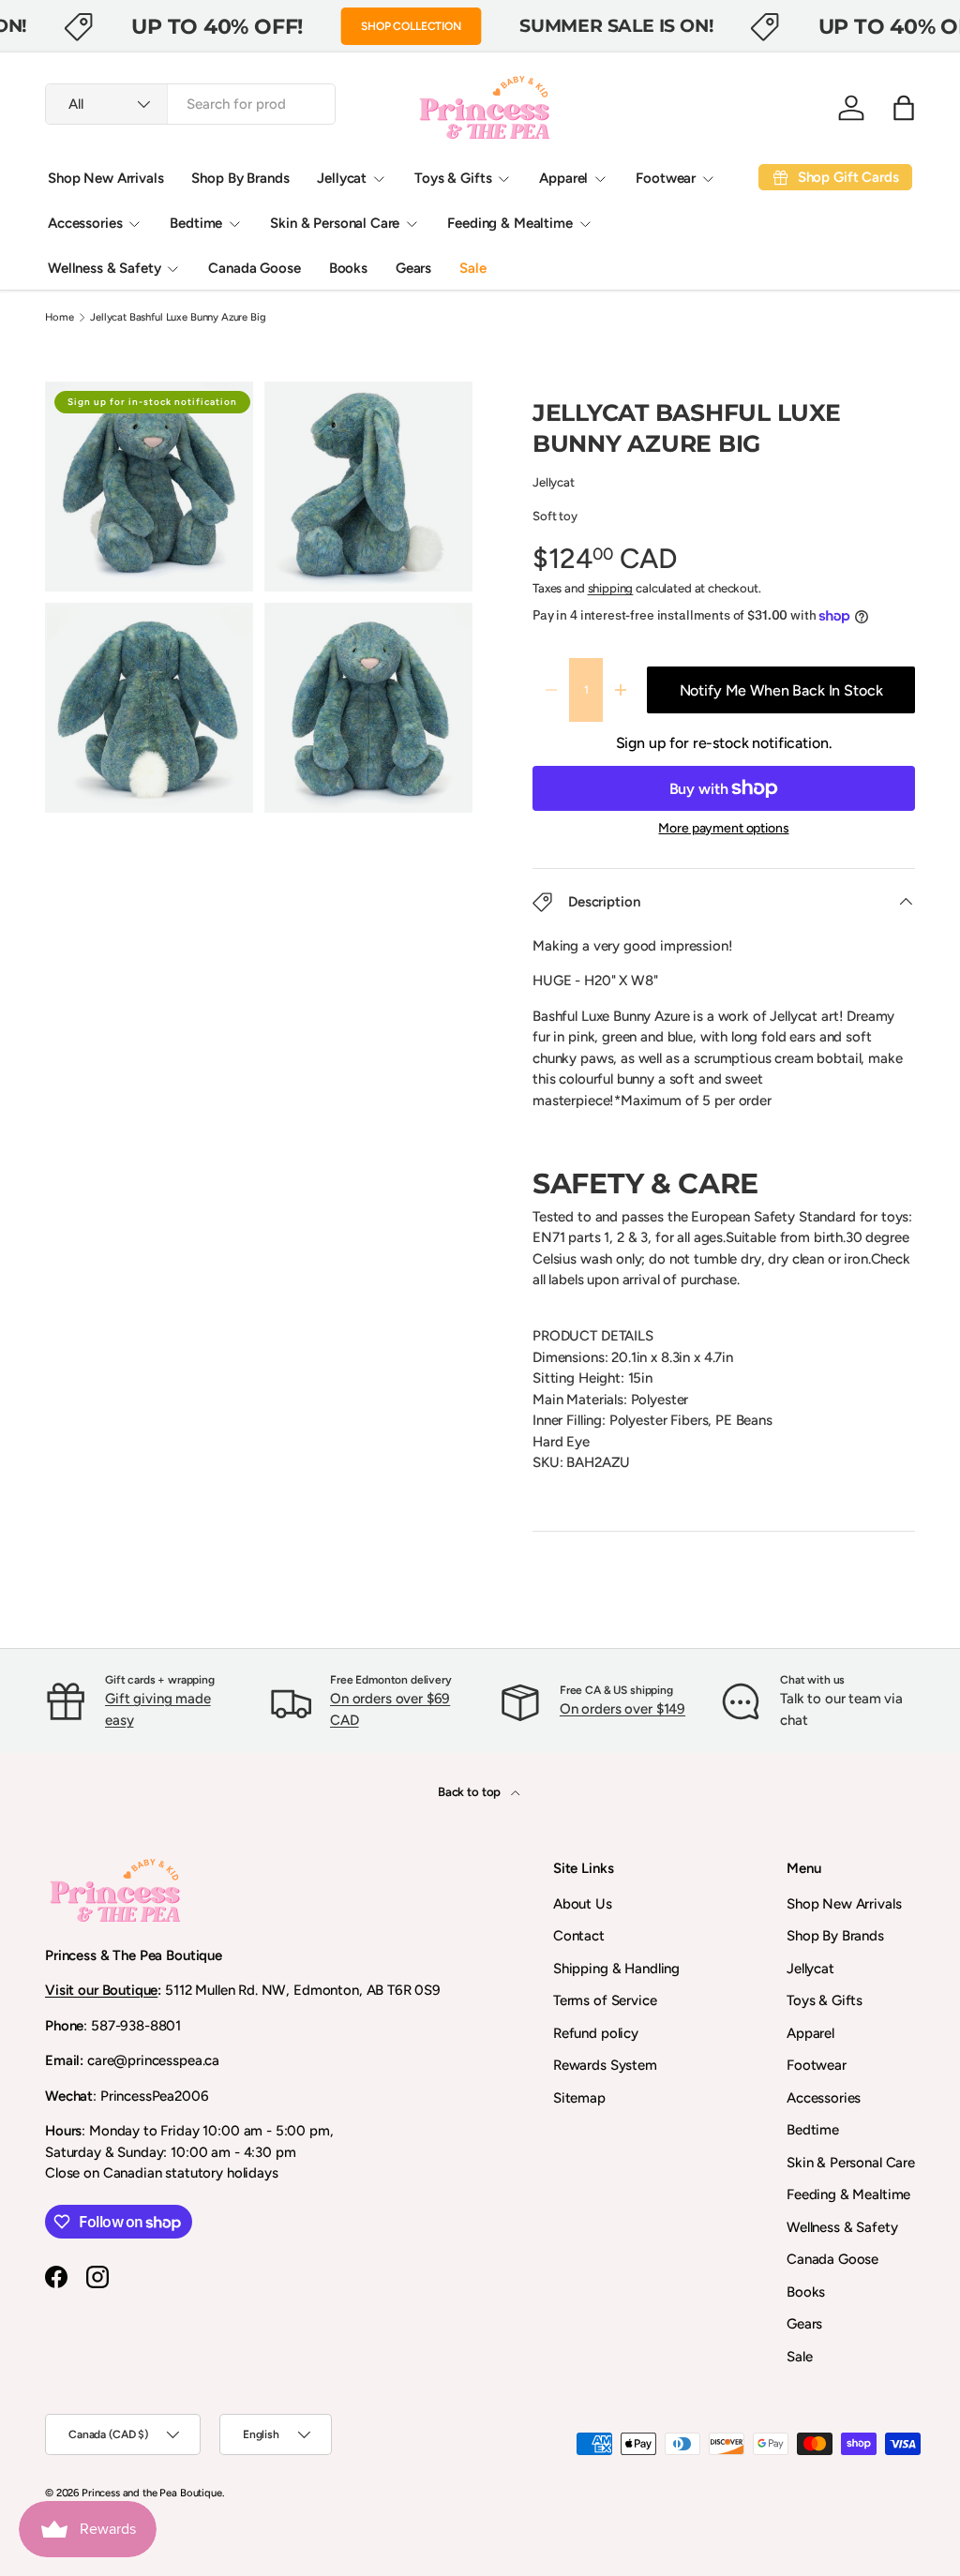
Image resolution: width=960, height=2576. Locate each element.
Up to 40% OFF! (217, 26)
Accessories (824, 2098)
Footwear (817, 2065)
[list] (264, 603)
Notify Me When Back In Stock (781, 690)
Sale (472, 268)
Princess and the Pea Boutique (152, 2493)
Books (348, 268)
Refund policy (596, 2033)
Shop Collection (411, 26)
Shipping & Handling (616, 1969)
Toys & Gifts (825, 2000)
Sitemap (579, 2098)
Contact (579, 1936)
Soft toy (555, 516)
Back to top (471, 1791)
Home (59, 317)
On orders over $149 (622, 1709)
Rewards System (605, 2065)
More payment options (723, 828)
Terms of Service (605, 2000)
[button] (904, 108)
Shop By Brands (240, 178)
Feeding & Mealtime (848, 2194)
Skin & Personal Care (851, 2163)
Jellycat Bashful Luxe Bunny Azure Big (178, 317)
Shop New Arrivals (105, 178)
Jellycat (554, 482)
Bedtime (813, 2130)
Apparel (810, 2033)
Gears (413, 268)
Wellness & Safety (842, 2227)
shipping (611, 588)
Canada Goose (254, 268)
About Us (583, 1904)
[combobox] (190, 104)
